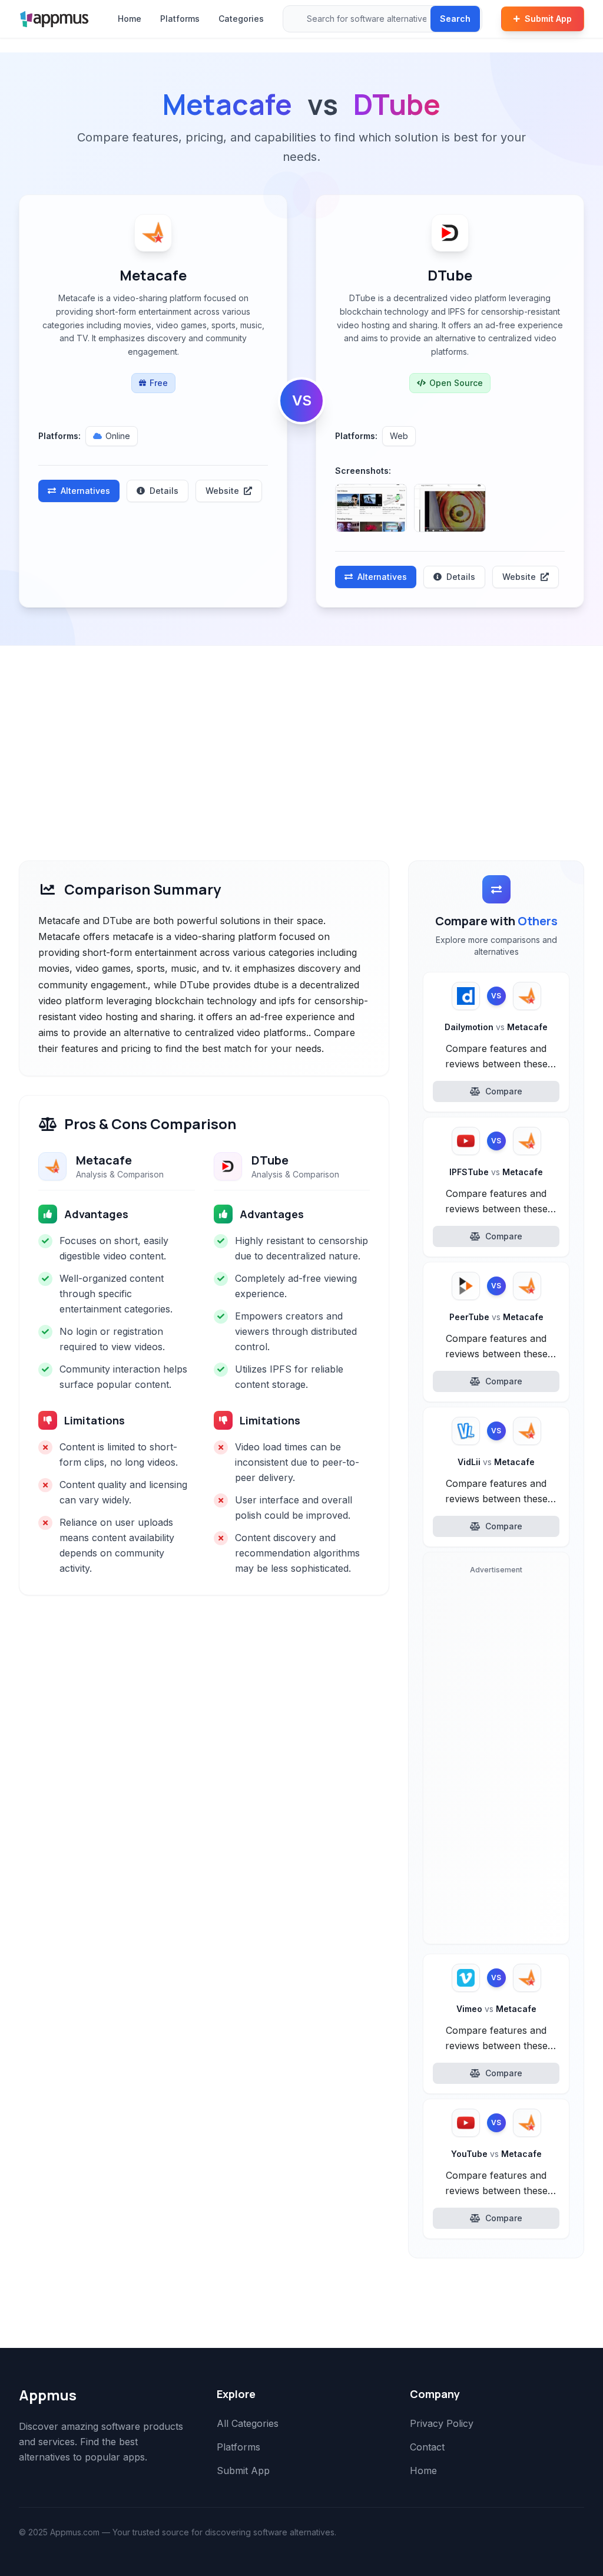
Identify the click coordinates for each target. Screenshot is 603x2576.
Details (164, 491)
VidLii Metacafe (496, 1462)
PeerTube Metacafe (496, 1317)
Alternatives (85, 491)
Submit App (548, 19)
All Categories (248, 2423)
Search (455, 19)
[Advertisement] (301, 734)
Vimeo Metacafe (496, 2009)
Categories (241, 19)
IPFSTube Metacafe (496, 1172)
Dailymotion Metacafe (496, 1027)
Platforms (180, 19)
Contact (427, 2447)
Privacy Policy (442, 2423)
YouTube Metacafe (496, 2154)
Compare (504, 1091)
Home (130, 19)
